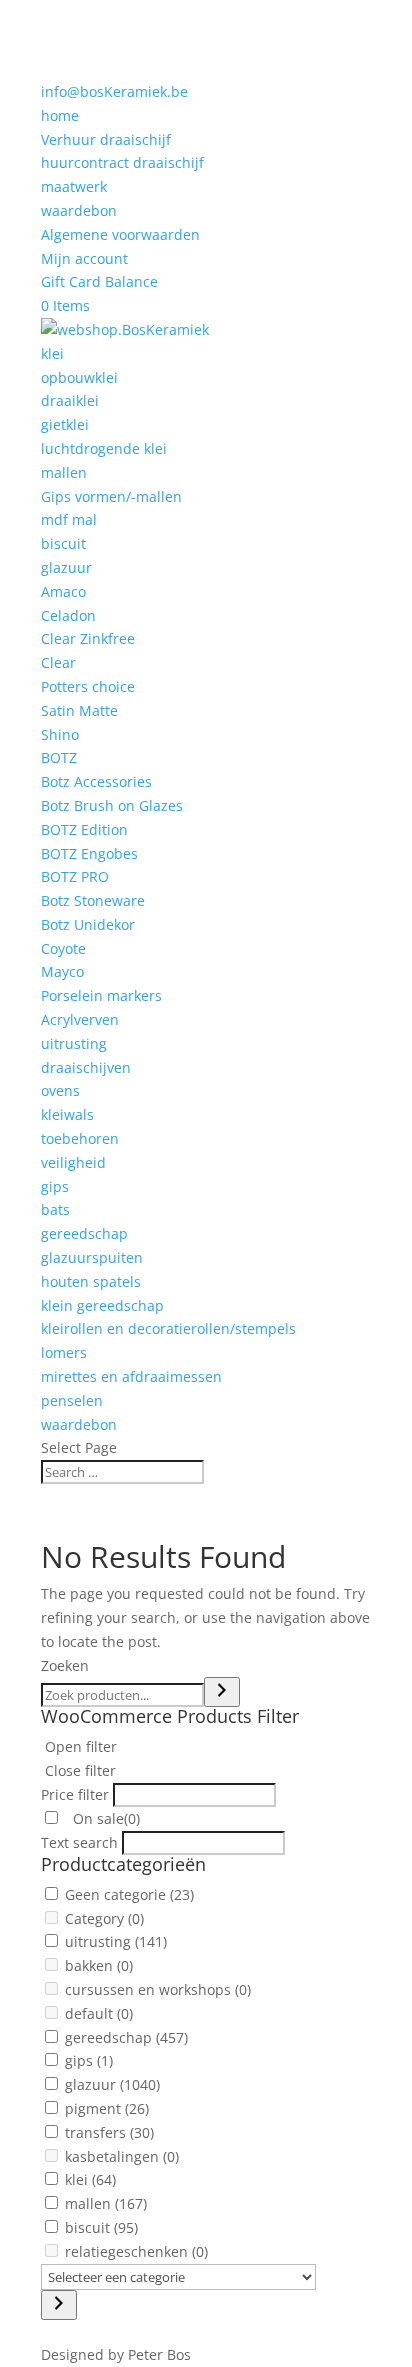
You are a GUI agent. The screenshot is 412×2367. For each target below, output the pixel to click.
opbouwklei (79, 377)
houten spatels (91, 1281)
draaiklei (70, 400)
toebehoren (80, 1138)
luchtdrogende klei (104, 448)
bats (55, 1209)
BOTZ (59, 757)
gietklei (65, 424)
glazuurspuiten (92, 1257)
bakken (99, 1965)
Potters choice (88, 686)
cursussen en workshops (158, 1989)
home (60, 115)
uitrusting (74, 1043)
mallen (64, 472)
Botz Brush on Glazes (112, 805)
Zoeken (65, 1665)
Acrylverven (80, 1019)
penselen (72, 1400)
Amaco (63, 591)
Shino (60, 734)
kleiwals (67, 1114)
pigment (107, 2108)
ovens (60, 1090)
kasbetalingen (122, 2156)
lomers (64, 1352)
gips (55, 1186)
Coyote (63, 948)
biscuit (63, 543)
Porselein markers (101, 995)
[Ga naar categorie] (59, 2305)
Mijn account (84, 258)
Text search (79, 1842)
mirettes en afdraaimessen (131, 1376)
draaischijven (86, 1067)
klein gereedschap (102, 1305)
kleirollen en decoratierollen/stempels (168, 1328)
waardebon (79, 210)
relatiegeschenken (136, 2251)
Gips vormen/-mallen (111, 496)
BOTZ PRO (75, 876)
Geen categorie (129, 1894)
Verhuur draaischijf (106, 139)
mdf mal (69, 519)
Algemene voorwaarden (120, 234)
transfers (109, 2132)
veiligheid (73, 1162)
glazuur (66, 567)
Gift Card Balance (99, 281)
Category (104, 1918)
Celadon (68, 615)
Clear (58, 662)
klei (52, 353)
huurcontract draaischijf (122, 162)
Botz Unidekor (88, 924)
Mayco (62, 971)
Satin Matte (79, 710)
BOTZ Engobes (89, 853)
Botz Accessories (96, 781)
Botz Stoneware (93, 900)
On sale (104, 1818)
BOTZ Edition (84, 829)
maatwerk (74, 186)
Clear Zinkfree (88, 638)
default (99, 2013)
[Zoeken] (222, 1692)
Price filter (75, 1794)
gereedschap (84, 1233)
